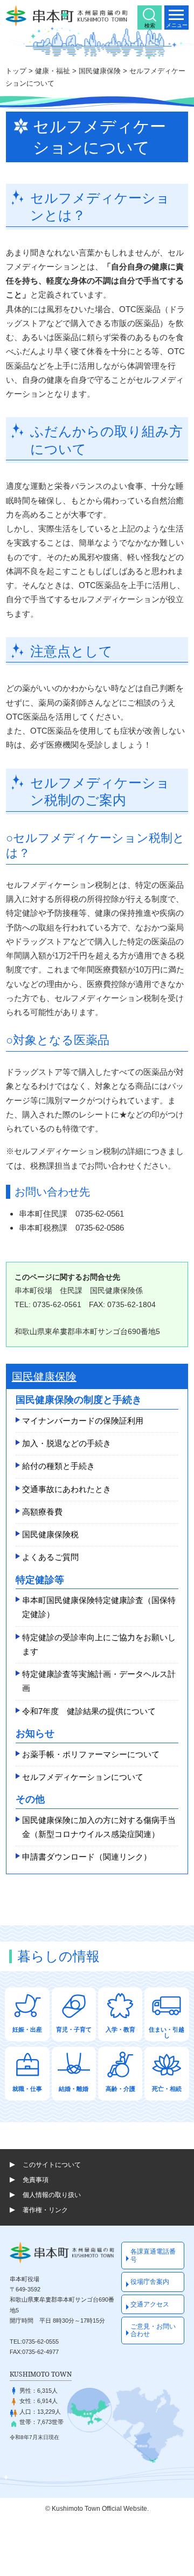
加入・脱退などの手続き (67, 1443)
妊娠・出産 (27, 2029)
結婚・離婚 (74, 2089)
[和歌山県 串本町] (67, 16)
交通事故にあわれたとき (67, 1489)
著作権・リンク (45, 2210)
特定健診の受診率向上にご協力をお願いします (99, 1644)
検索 (150, 26)
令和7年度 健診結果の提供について (89, 1711)
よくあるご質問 (50, 1557)
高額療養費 (42, 1512)
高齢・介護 (120, 2089)
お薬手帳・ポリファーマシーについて (91, 1754)
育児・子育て (74, 2029)
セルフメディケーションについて (83, 1777)
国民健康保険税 (50, 1534)
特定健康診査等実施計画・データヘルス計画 (99, 1681)
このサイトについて (52, 2165)
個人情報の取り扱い (52, 2195)
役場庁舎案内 (150, 2282)
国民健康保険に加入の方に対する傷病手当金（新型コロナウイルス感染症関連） (99, 1827)
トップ (16, 71)
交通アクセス (150, 2304)
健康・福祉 (53, 71)
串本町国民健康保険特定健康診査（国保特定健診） (99, 1607)
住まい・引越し (167, 2032)
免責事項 (36, 2180)
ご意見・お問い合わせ (153, 2330)
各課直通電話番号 (153, 2255)
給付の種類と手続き (58, 1466)
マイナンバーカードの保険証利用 (83, 1421)
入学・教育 (120, 2029)
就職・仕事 (27, 2089)
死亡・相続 (167, 2089)
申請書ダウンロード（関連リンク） (87, 1857)
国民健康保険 (100, 71)
